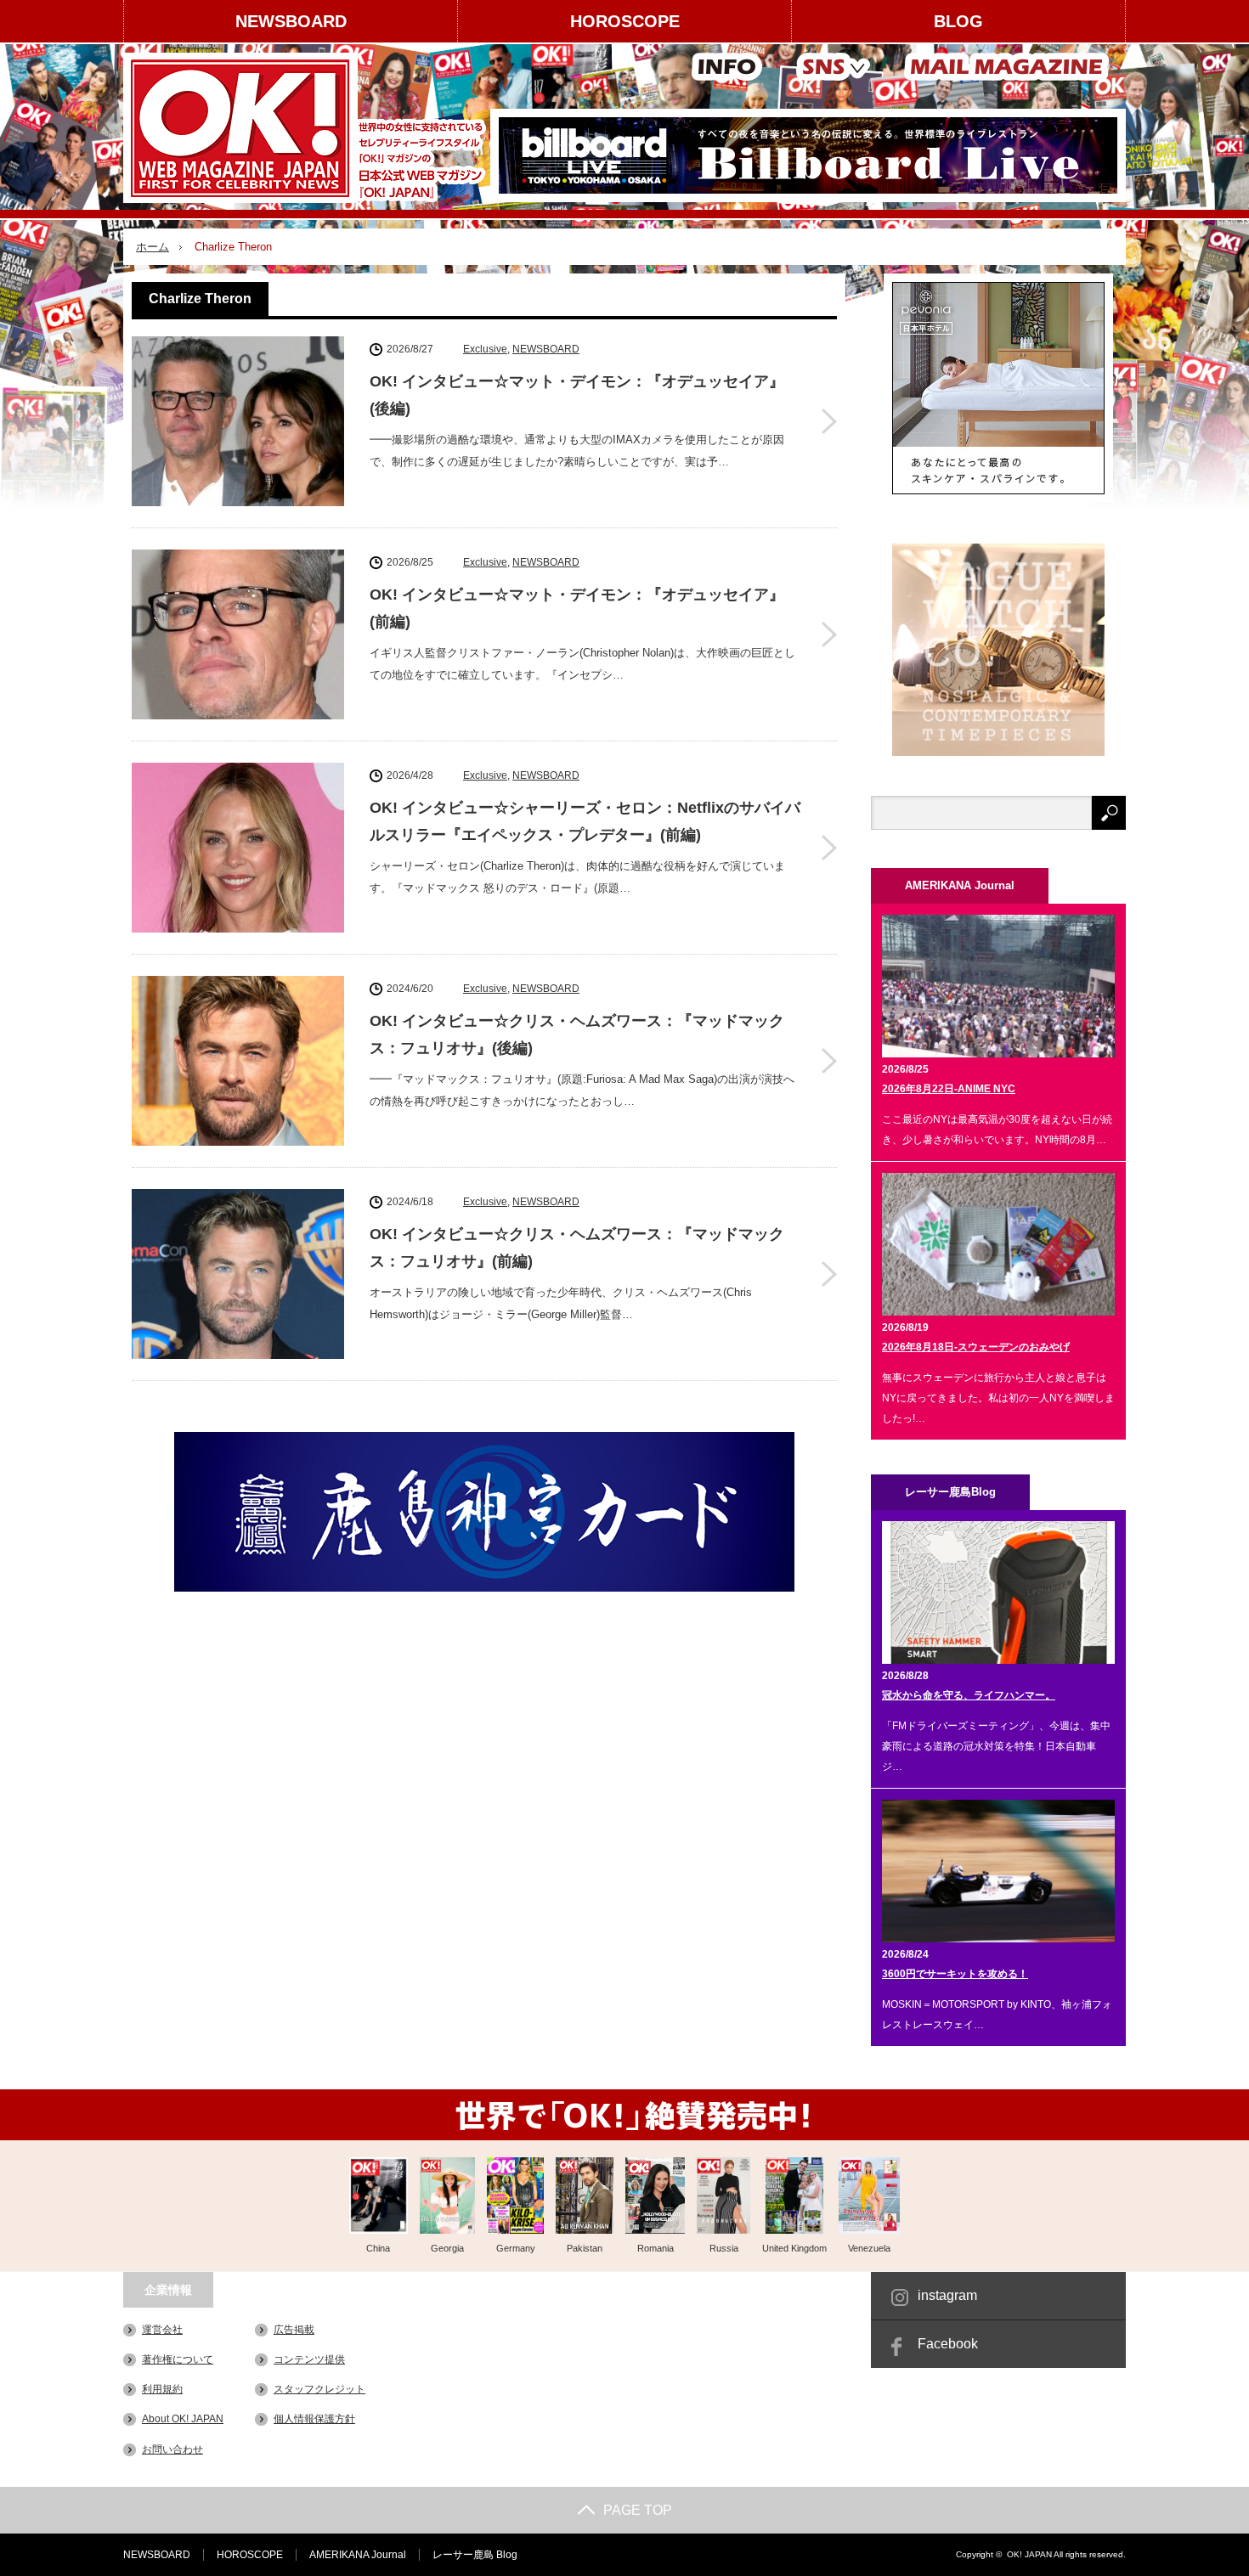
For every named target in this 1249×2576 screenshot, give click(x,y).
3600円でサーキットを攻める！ (955, 1974)
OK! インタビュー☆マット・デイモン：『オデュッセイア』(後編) (577, 395)
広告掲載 (294, 2330)
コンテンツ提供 (309, 2359)
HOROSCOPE (625, 21)
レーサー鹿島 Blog (475, 2555)
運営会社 (162, 2330)
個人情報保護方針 (314, 2419)
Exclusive (485, 349)
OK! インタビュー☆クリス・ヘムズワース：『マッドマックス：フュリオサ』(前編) (577, 1248)
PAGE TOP (638, 2510)
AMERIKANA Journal (358, 2555)
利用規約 (162, 2389)
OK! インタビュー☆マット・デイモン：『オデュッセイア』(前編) (577, 608)
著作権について (178, 2359)
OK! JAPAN (1029, 2554)
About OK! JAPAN (183, 2419)
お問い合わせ (172, 2449)
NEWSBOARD (291, 21)
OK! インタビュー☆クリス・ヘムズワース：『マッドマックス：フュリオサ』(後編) (577, 1034)
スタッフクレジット (319, 2389)
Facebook (948, 2344)
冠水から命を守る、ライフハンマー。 (969, 1695)
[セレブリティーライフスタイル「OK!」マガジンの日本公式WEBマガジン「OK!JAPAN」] (307, 128)
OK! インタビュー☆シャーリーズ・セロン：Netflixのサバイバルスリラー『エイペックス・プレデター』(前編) (585, 821)
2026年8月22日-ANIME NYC (949, 1089)
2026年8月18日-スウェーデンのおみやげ (976, 1347)
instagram (947, 2295)
